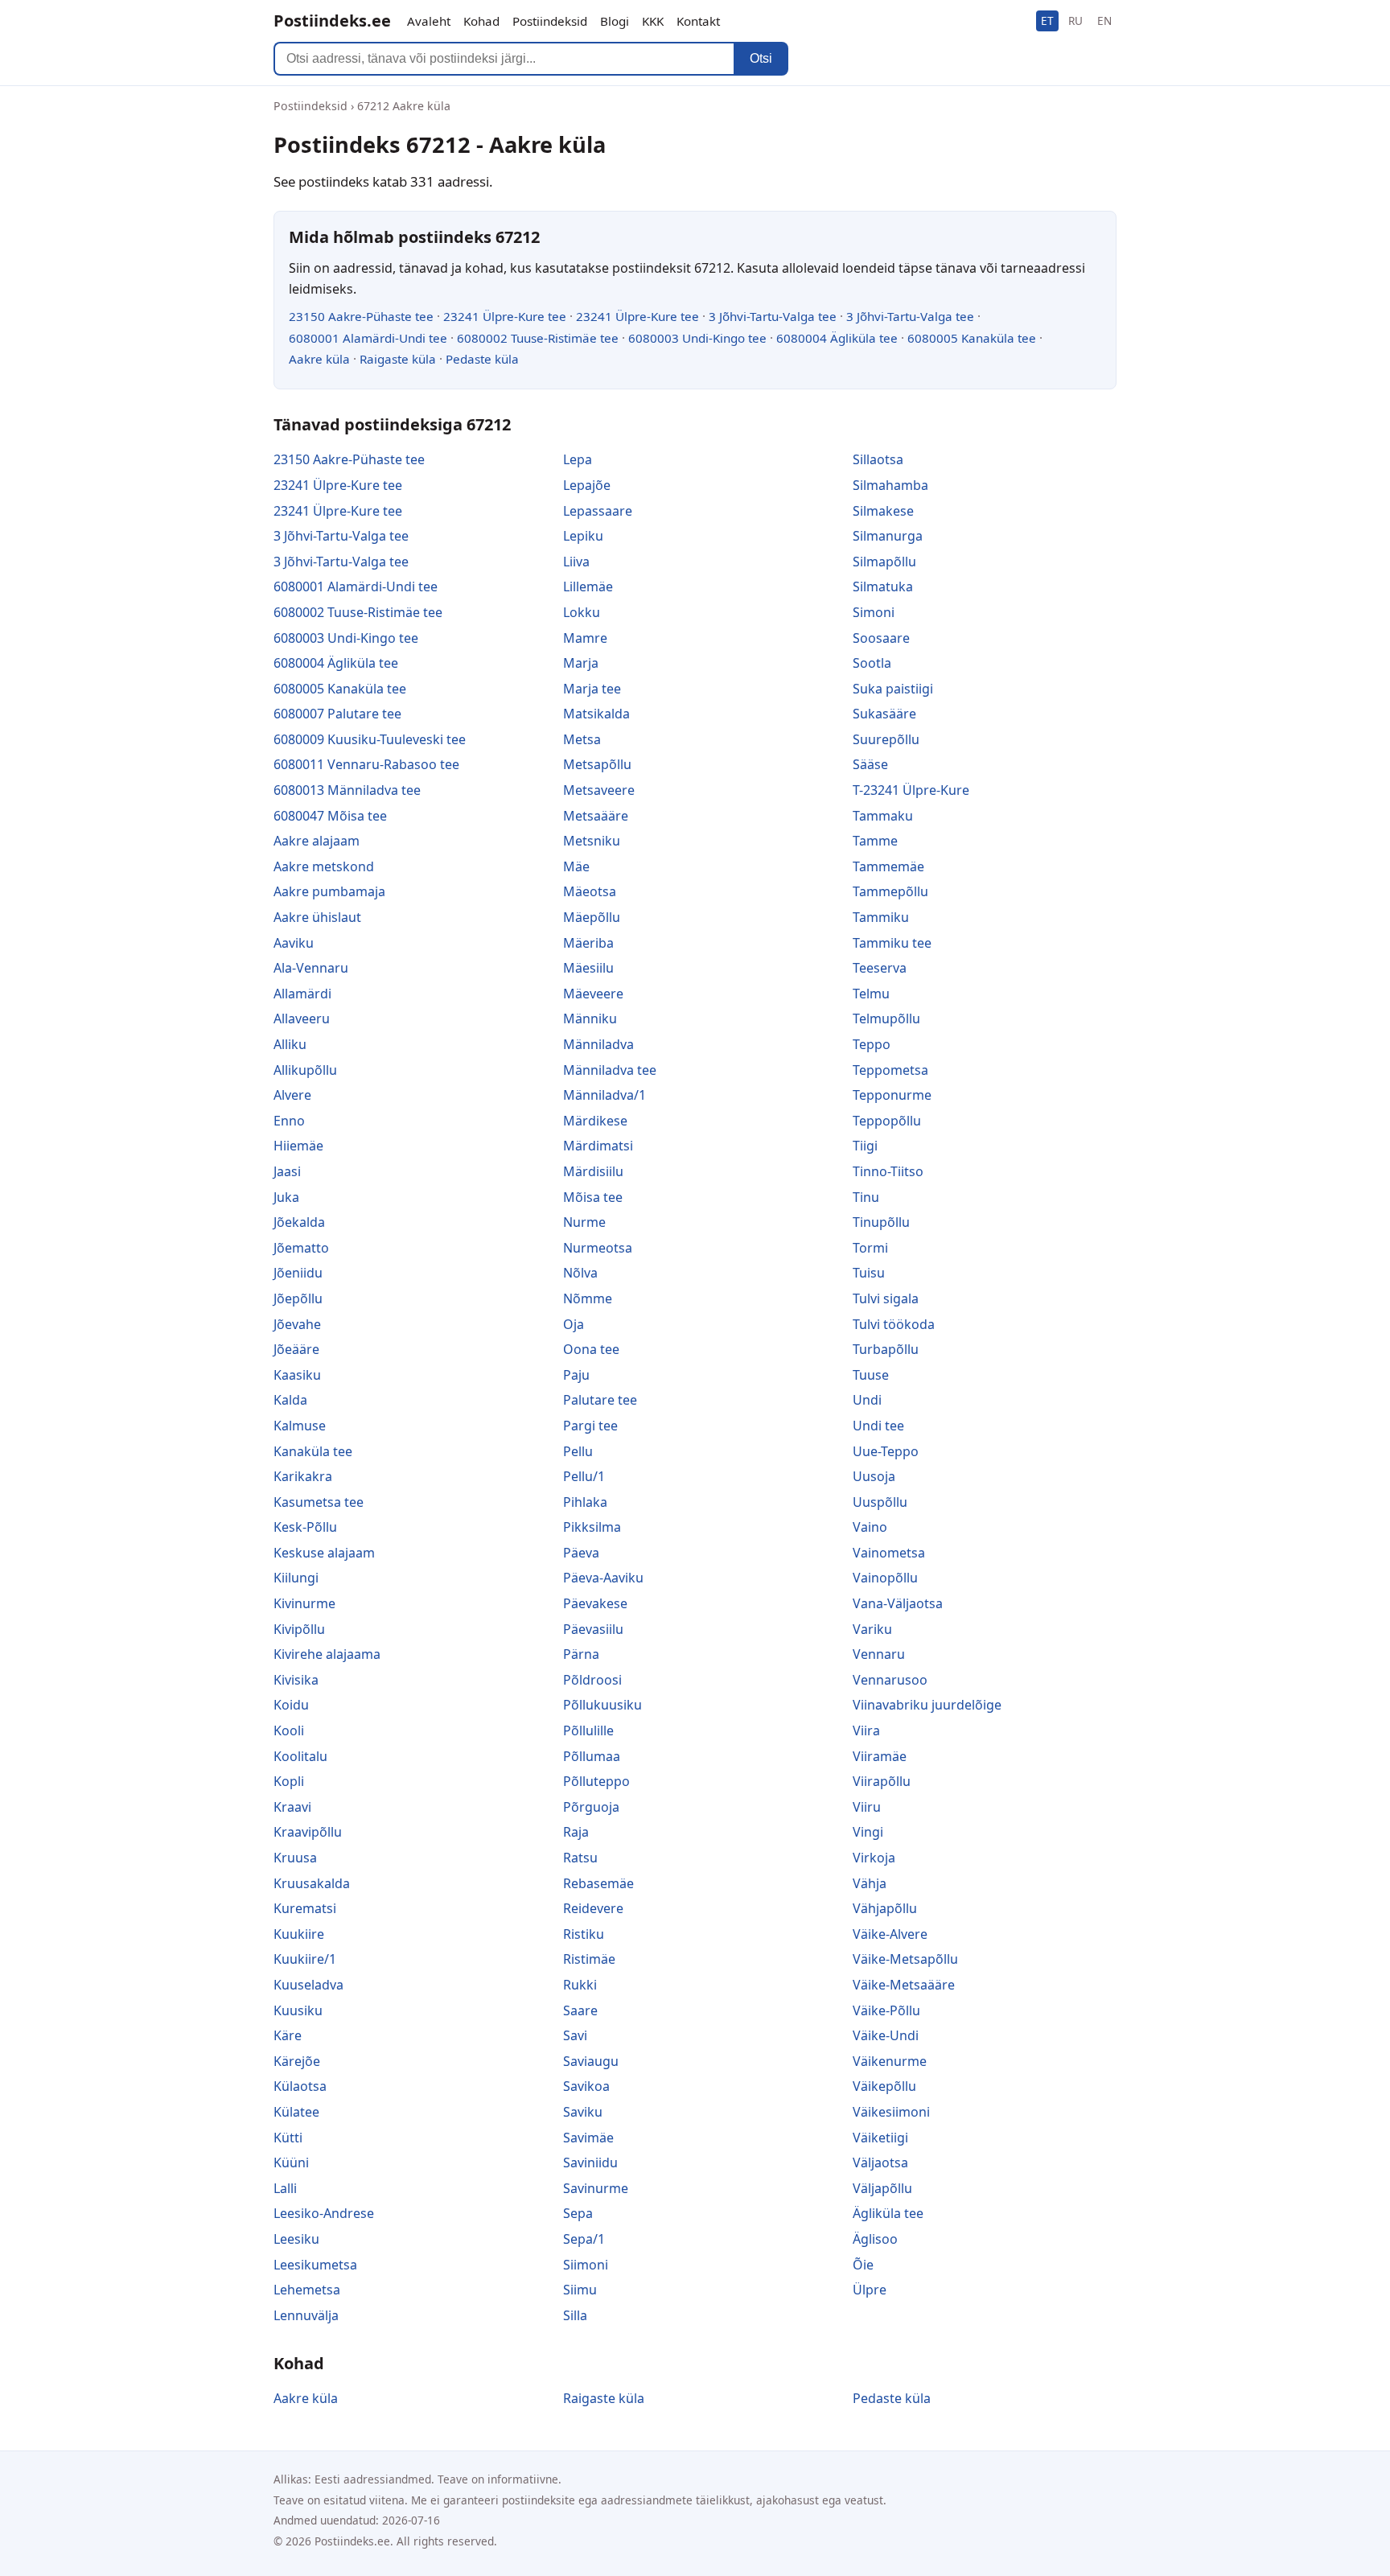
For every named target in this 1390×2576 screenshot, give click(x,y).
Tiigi (865, 1146)
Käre (288, 2035)
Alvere (292, 1095)
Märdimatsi (598, 1146)
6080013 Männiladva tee (347, 790)
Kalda (290, 1400)
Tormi (870, 1248)
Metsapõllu (597, 764)
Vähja (870, 1883)
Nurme (584, 1222)
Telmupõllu (886, 1018)
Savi (575, 2035)
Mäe (576, 866)
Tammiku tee (892, 943)
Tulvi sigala (886, 1298)
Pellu (578, 1451)
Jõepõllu (298, 1298)
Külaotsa (300, 2086)
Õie (863, 2265)
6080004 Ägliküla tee (837, 338)
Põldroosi (592, 1680)
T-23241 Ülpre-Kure (911, 790)
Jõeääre (296, 1349)
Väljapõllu (882, 2188)
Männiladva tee (610, 1070)
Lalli (285, 2188)
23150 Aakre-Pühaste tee (361, 316)
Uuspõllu (880, 1502)
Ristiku (584, 1934)
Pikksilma (592, 1527)
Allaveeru (302, 1018)
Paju (576, 1375)
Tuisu (869, 1273)
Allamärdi (302, 994)
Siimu (580, 2290)
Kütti (288, 2138)
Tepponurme (892, 1095)
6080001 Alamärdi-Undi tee (368, 338)
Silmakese (883, 511)
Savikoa (586, 2086)
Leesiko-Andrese (324, 2213)
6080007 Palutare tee (337, 714)
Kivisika (296, 1680)
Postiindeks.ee (332, 21)
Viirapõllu (882, 1781)
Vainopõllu (885, 1578)
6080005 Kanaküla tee (972, 338)
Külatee (296, 2112)
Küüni (291, 2162)
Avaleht (429, 21)
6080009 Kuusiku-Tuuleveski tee (370, 739)
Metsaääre (596, 816)
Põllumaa (592, 1756)
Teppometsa (890, 1070)
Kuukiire (299, 1934)
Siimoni (586, 2265)
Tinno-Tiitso (888, 1171)
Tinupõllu (881, 1222)
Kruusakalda (312, 1883)
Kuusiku (298, 2010)
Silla (575, 2315)
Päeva (581, 1553)
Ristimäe (589, 1959)
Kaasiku (297, 1375)
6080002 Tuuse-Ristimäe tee (538, 338)
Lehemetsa (307, 2290)
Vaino (870, 1527)
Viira (866, 1730)
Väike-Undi (886, 2035)
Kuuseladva (308, 1985)
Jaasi (287, 1171)
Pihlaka (585, 1502)
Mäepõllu (592, 917)
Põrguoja (591, 1807)
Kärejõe (297, 2061)
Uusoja (874, 1476)
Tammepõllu (890, 891)
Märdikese (595, 1121)
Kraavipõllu (308, 1832)
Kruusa (295, 1858)
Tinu (866, 1197)
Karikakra (303, 1476)
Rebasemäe (598, 1883)
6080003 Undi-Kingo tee (697, 338)
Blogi (615, 21)
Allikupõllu (305, 1070)
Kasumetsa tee (319, 1502)
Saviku (583, 2112)
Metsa (582, 739)
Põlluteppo (596, 1781)
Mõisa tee (593, 1197)
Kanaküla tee (313, 1451)
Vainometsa (889, 1553)
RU (1075, 21)
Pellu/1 (584, 1476)
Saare (580, 2010)
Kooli (289, 1730)
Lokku (582, 612)
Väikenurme (890, 2061)
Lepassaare (598, 511)
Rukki (580, 1985)
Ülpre (870, 2290)
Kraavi (292, 1807)
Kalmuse (300, 1426)
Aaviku (294, 943)
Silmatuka (883, 586)
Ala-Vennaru (311, 968)
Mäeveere (593, 994)
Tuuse (871, 1375)
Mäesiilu (588, 968)
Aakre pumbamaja (329, 891)
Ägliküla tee (888, 2213)
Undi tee (878, 1426)
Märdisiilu (593, 1171)
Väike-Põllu (886, 2010)
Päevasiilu (593, 1629)
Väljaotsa (880, 2162)
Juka (286, 1197)
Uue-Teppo (886, 1451)
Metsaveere (599, 790)
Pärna (581, 1654)
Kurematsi (305, 1908)
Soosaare (881, 638)
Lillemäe (588, 586)
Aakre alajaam (317, 841)
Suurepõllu (886, 739)
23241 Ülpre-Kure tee (505, 316)
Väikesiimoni (891, 2112)
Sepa (578, 2213)
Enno (289, 1121)
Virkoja (874, 1858)
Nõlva (580, 1273)
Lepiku (583, 536)
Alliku (290, 1044)
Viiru (867, 1807)
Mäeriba (588, 943)
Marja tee (592, 689)
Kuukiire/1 (305, 1959)
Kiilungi (296, 1578)
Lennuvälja (306, 2315)
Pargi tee (590, 1426)
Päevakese (595, 1603)
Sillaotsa (878, 459)
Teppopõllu (887, 1121)
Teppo (872, 1044)
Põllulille (588, 1730)
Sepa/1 (584, 2239)
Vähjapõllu (885, 1908)
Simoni (874, 612)
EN (1104, 21)
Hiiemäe (298, 1146)
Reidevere (593, 1908)
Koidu (291, 1705)
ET (1047, 21)
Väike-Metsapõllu (905, 1959)
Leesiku (296, 2239)
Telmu (871, 994)
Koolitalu (300, 1756)
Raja (576, 1832)
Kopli (289, 1781)
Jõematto (301, 1248)
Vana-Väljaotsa (898, 1603)
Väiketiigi (880, 2138)
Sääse (870, 764)
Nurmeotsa (598, 1248)
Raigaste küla (398, 359)
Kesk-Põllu (305, 1527)
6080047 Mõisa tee (330, 816)
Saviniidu (590, 2162)
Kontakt (698, 21)
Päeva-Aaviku (603, 1578)
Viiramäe (880, 1756)
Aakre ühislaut (317, 917)
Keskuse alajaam (324, 1553)
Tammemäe (888, 866)
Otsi (761, 58)
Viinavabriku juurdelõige (927, 1705)
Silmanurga (888, 536)
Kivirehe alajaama (327, 1654)
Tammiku (881, 917)
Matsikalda (596, 714)
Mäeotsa (590, 891)
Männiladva (598, 1044)
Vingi (868, 1832)
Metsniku (592, 841)
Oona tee (591, 1349)
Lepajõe (587, 485)
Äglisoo (875, 2239)
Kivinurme (304, 1603)
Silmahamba (890, 485)
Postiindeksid (550, 21)
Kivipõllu (299, 1629)
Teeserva (880, 968)
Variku (872, 1629)
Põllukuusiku (602, 1705)
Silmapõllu (884, 562)
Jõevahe (297, 1324)
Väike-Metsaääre (904, 1985)
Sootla (872, 663)
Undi (867, 1400)
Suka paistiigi (893, 689)
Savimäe (588, 2138)
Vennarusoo (890, 1680)
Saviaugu (591, 2061)
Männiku (590, 1018)
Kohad (481, 21)
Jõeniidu (298, 1273)
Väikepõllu (884, 2086)
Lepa (578, 459)
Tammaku (883, 816)
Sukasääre (884, 714)
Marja (581, 663)
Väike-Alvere (890, 1934)
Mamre (585, 638)
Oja (574, 1324)
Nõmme (588, 1298)
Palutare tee (600, 1400)
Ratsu (580, 1858)
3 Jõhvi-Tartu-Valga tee (773, 316)
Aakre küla (319, 359)
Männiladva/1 (605, 1095)
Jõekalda (299, 1222)
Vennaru (879, 1654)
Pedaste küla (482, 359)
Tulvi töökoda (894, 1324)
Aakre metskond (324, 866)
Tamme (875, 841)
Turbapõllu (886, 1349)
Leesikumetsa (315, 2265)
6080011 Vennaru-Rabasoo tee (366, 764)
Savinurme (596, 2188)
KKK (653, 21)
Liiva (576, 562)
